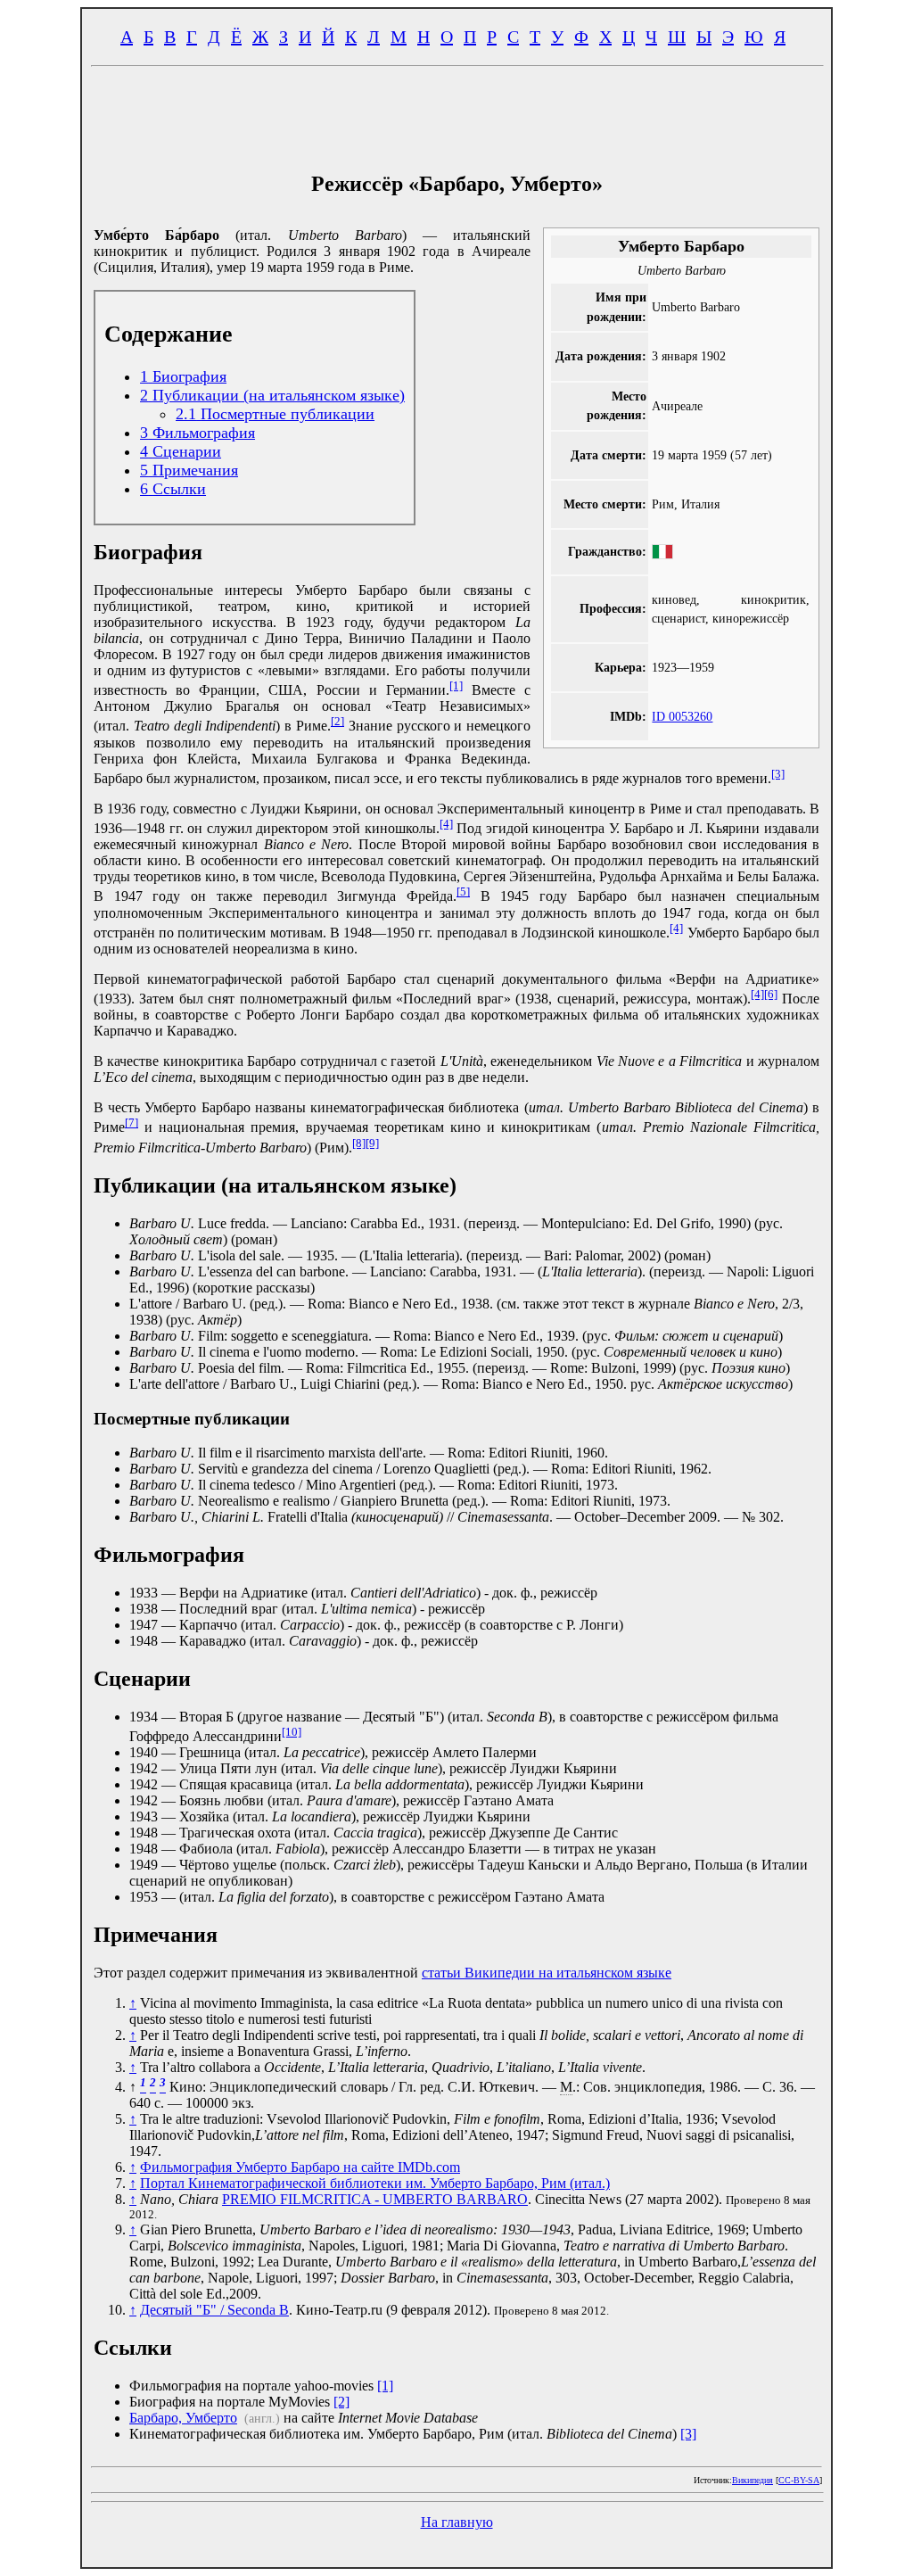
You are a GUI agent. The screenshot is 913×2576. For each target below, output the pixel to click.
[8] (359, 1143)
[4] (446, 824)
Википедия (753, 2480)
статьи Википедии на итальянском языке (547, 1973)
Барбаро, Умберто (183, 2418)
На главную (457, 2522)
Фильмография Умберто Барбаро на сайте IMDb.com (300, 2167)
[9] (372, 1143)
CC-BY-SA (799, 2480)
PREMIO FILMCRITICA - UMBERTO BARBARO (375, 2199)
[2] (337, 721)
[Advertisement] (456, 114)
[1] (456, 685)
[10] (292, 1732)
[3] (778, 774)
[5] (463, 892)
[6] (771, 994)
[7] (132, 1123)
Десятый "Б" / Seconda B (214, 2310)
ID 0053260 (682, 716)
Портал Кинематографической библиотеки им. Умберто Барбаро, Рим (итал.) (375, 2183)
